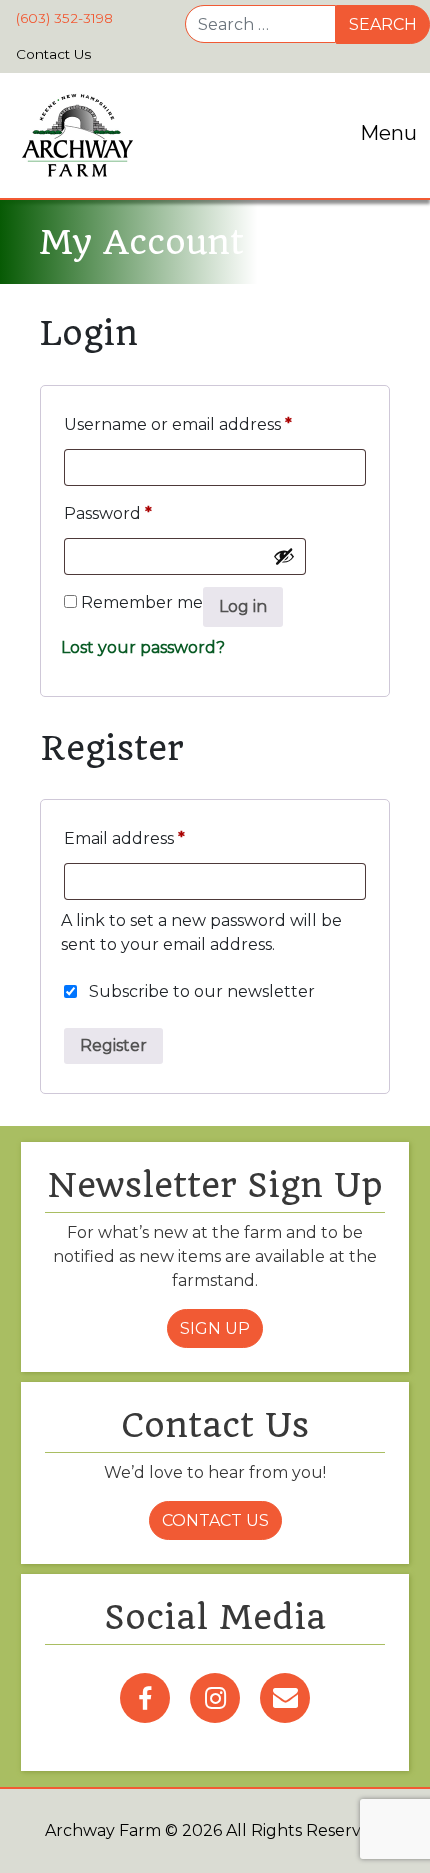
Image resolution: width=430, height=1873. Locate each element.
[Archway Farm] (77, 135)
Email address (124, 838)
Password (108, 513)
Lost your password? (143, 647)
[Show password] (284, 556)
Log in (243, 606)
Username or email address (178, 424)
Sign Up (215, 1328)
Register (113, 1045)
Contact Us (215, 1520)
